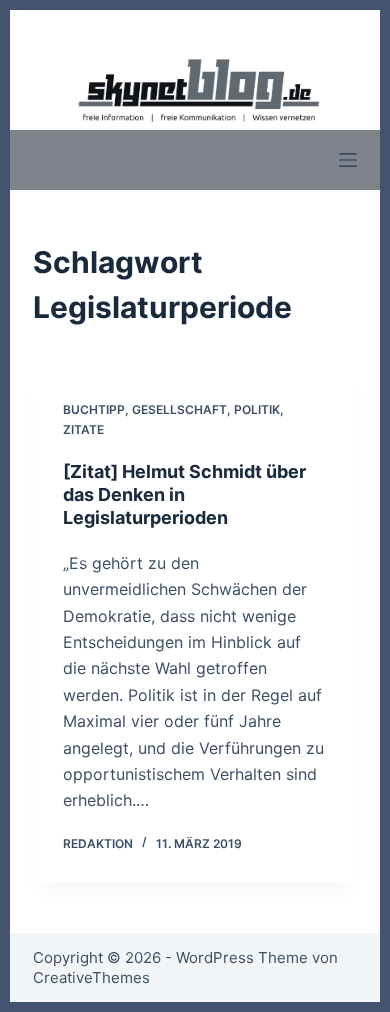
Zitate (83, 429)
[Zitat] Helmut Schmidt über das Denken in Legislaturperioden (184, 495)
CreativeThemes (91, 977)
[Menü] (348, 160)
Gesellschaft (179, 409)
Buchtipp (94, 409)
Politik (257, 409)
